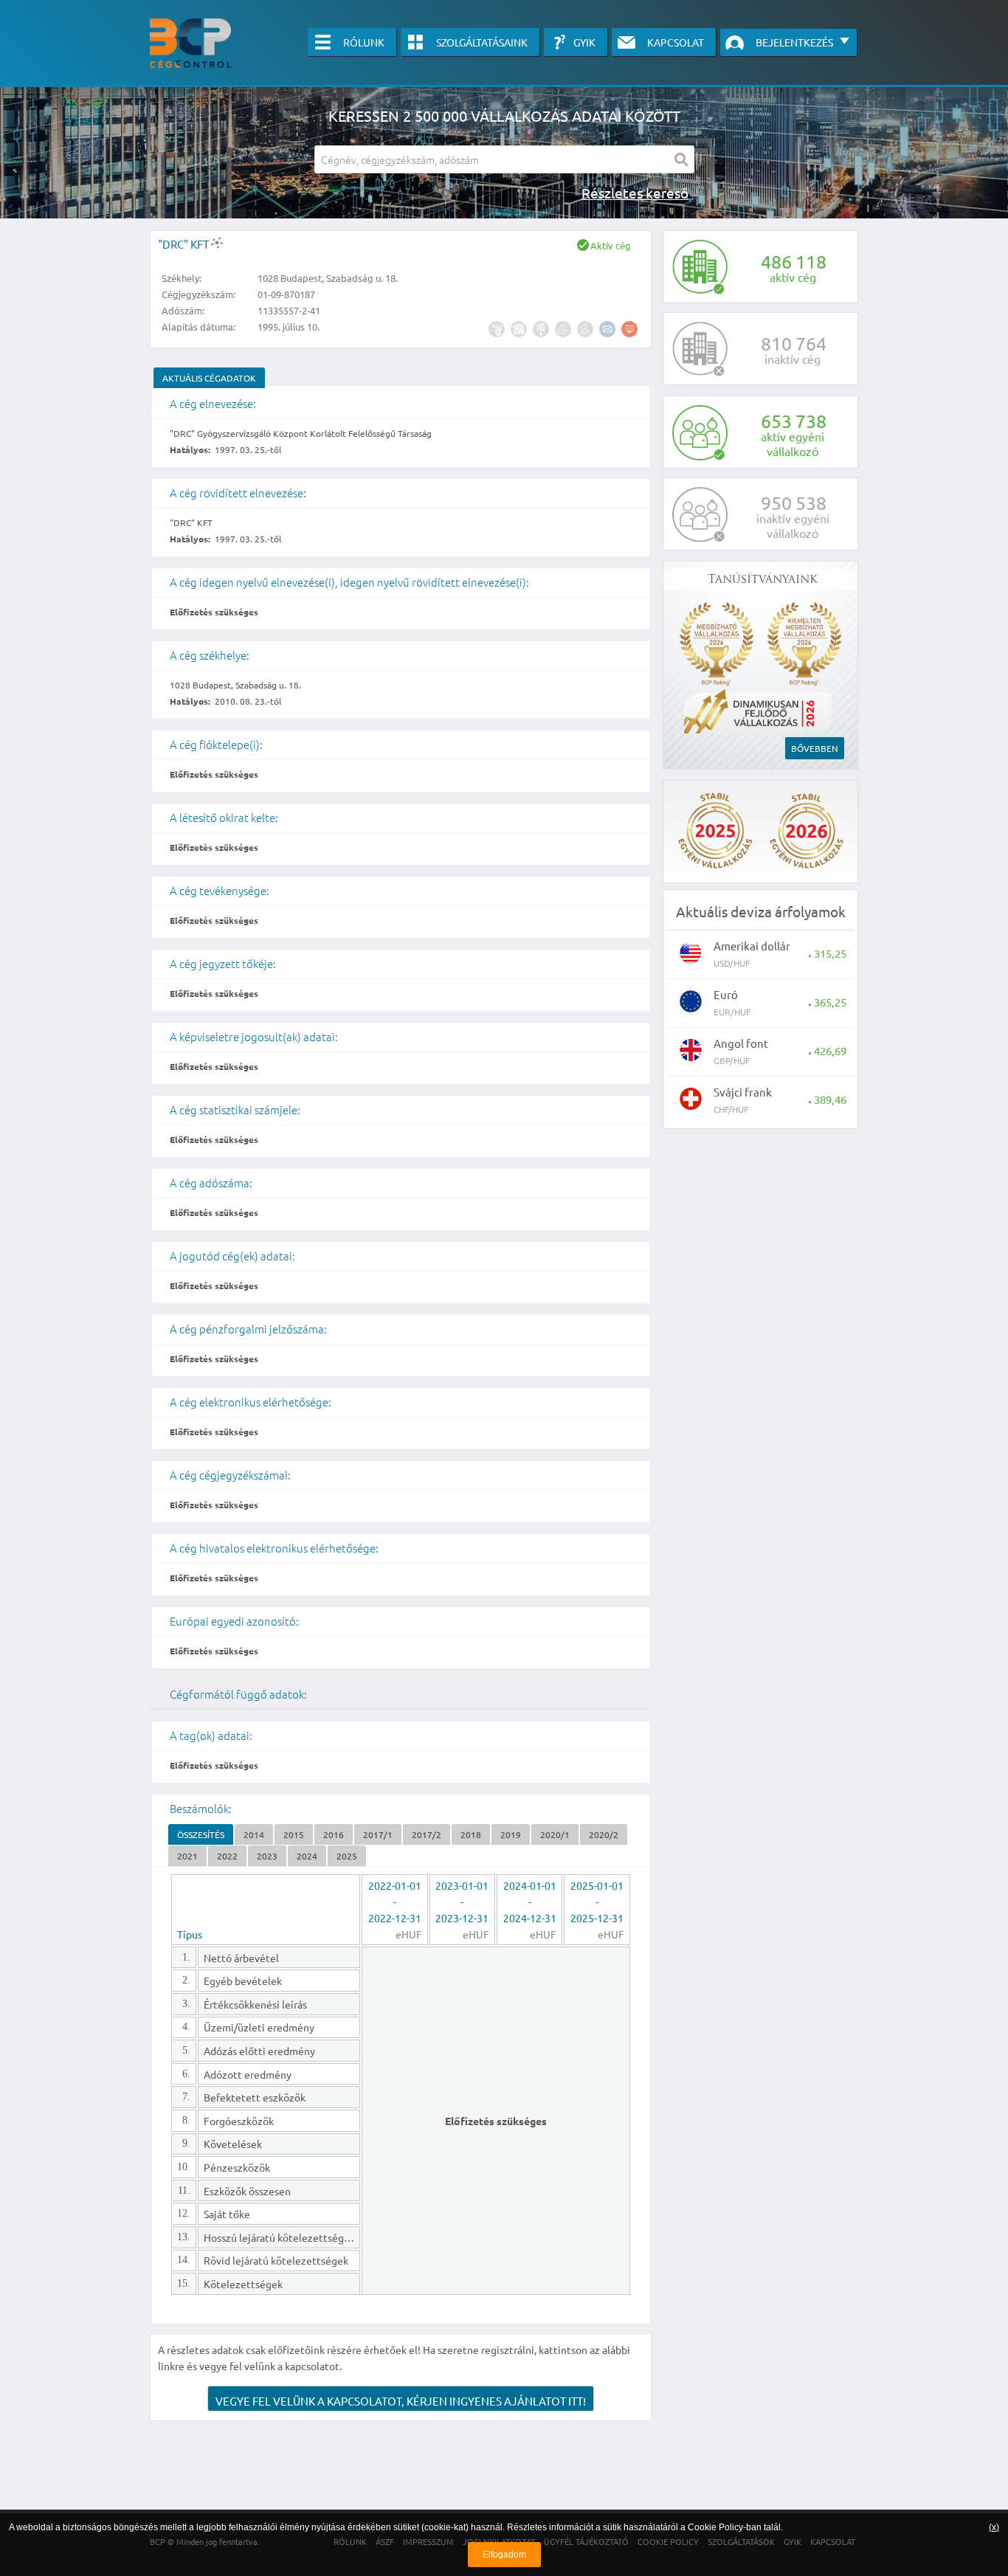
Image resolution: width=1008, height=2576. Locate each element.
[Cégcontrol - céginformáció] (190, 43)
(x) (994, 2527)
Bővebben (815, 748)
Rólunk (364, 42)
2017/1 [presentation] (378, 1834)
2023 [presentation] (267, 1856)
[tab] (209, 378)
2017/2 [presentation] (427, 1834)
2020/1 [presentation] (555, 1834)
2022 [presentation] (227, 1856)
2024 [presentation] (307, 1856)
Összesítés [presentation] (201, 1834)
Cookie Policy (715, 2527)
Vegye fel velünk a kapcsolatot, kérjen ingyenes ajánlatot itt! (401, 2401)
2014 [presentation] (254, 1834)
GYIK (584, 42)
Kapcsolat (676, 42)
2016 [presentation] (334, 1834)
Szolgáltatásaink (482, 42)
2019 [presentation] (511, 1834)
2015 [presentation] (294, 1834)
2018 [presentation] (471, 1834)
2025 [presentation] (347, 1856)
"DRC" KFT (184, 244)
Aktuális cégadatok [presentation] (209, 378)
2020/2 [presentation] (604, 1834)
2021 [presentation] (187, 1856)
